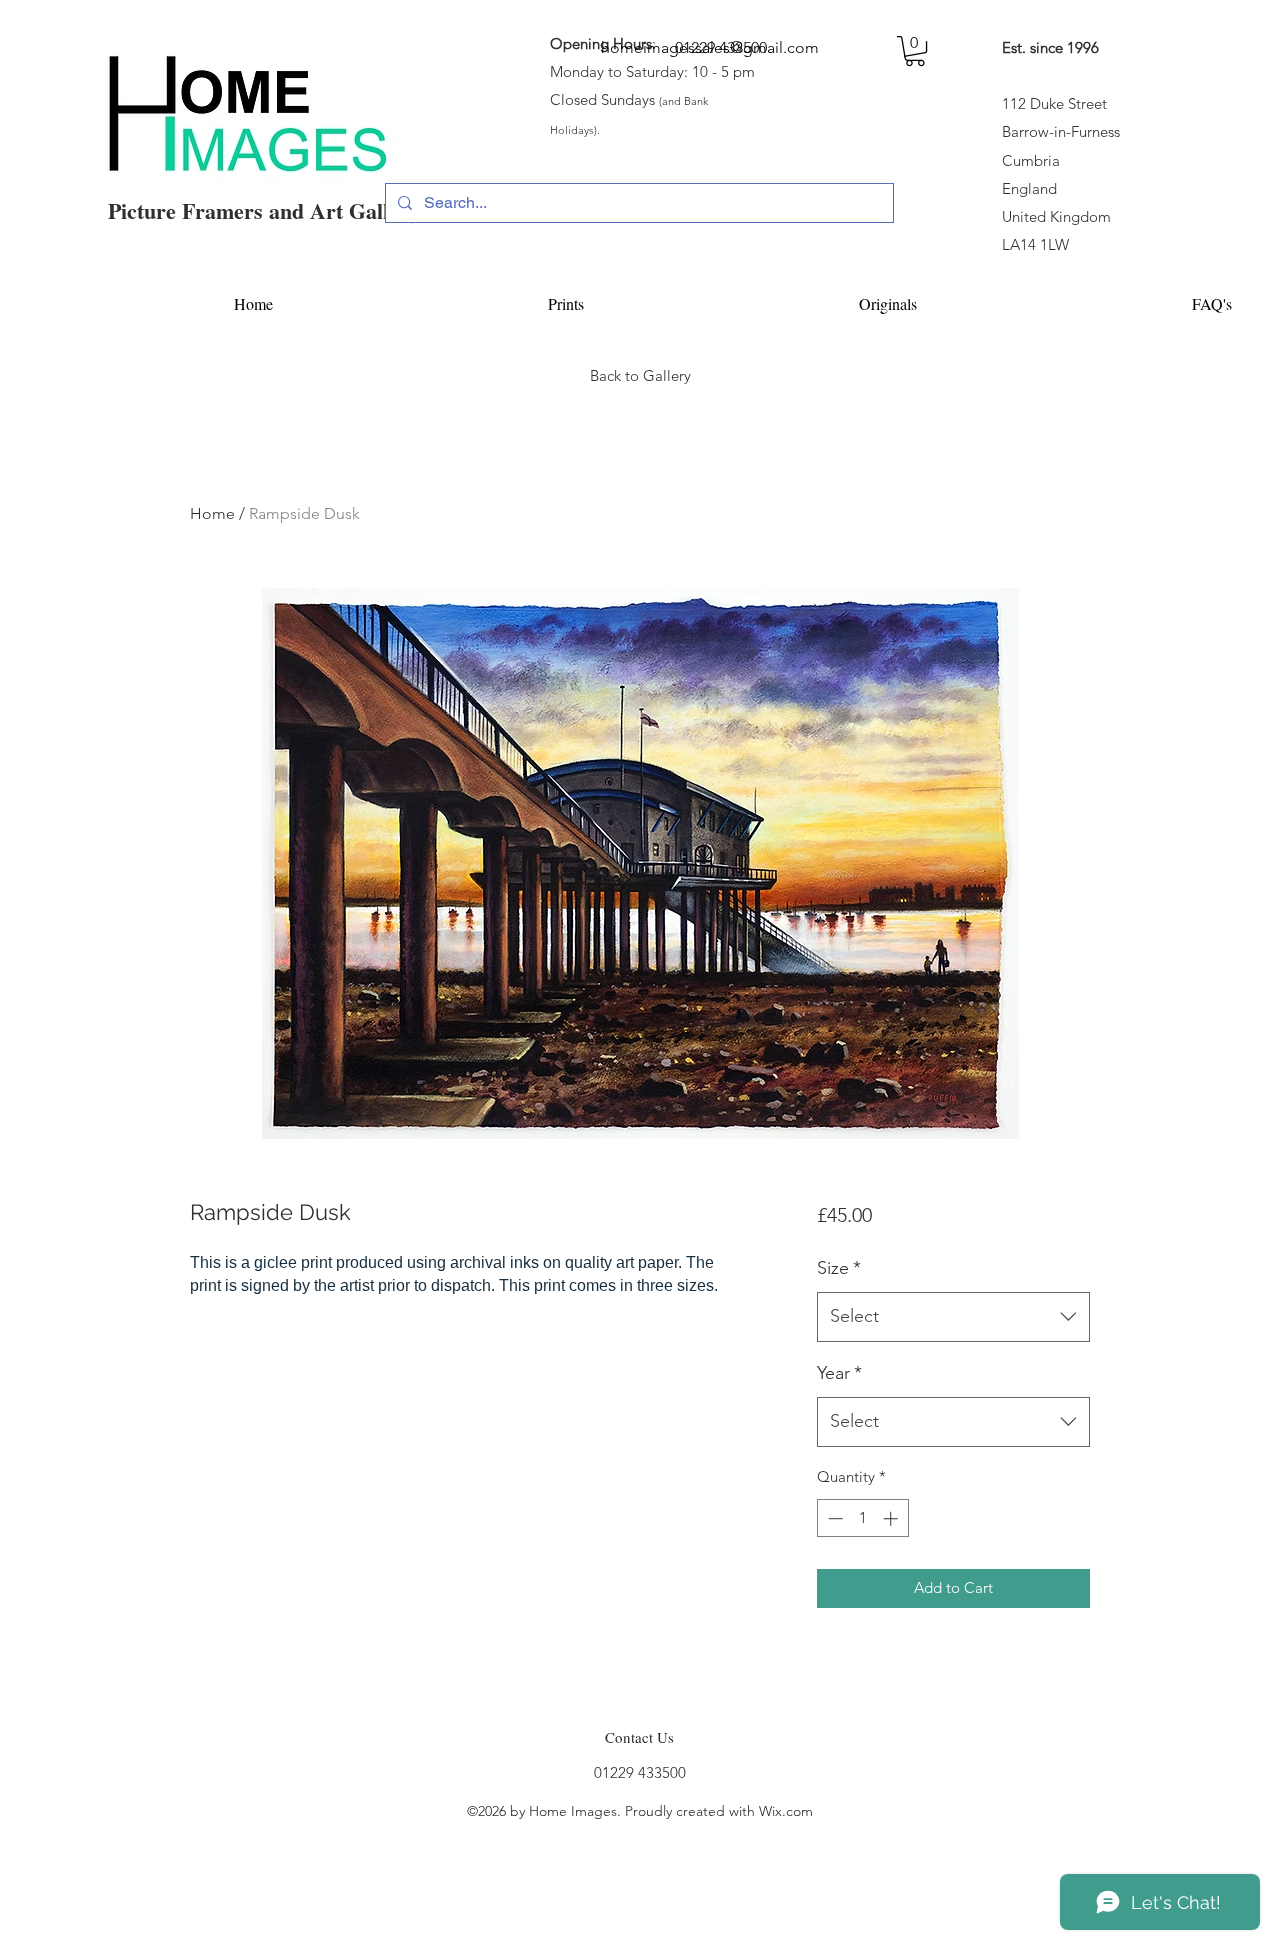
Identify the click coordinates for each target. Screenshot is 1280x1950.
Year (839, 1373)
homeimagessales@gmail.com (710, 47)
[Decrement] (833, 1518)
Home (212, 513)
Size (839, 1268)
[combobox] (953, 1317)
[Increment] (892, 1518)
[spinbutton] (862, 1518)
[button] (915, 51)
